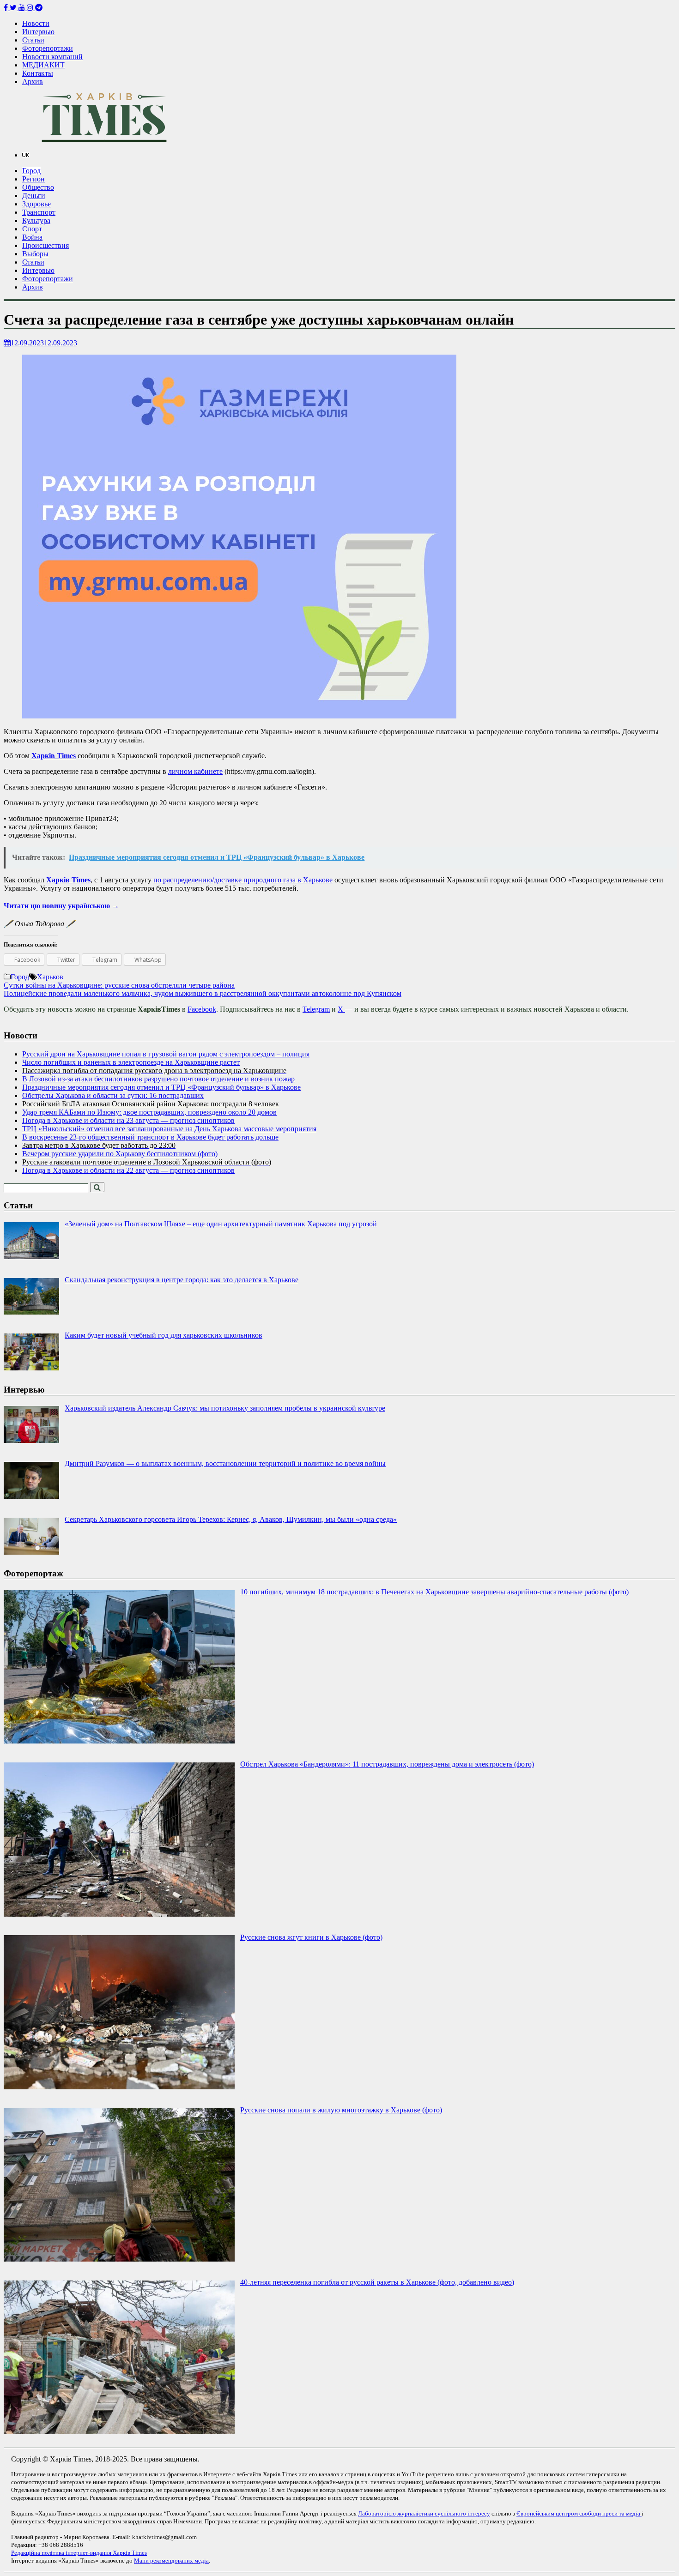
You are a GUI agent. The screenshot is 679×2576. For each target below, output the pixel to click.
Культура (36, 220)
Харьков (50, 977)
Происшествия (45, 245)
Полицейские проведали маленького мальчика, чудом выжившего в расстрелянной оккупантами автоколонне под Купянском (203, 993)
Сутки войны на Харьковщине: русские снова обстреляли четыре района (119, 985)
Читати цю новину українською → (61, 906)
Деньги (34, 196)
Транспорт (39, 212)
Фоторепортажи (48, 48)
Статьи (33, 40)
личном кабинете (195, 771)
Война (32, 237)
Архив (33, 81)
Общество (38, 187)
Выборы (35, 254)
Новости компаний (52, 57)
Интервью (38, 32)
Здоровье (36, 204)
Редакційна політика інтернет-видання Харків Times (79, 2553)
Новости (36, 23)
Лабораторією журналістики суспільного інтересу (424, 2513)
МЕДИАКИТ (43, 65)
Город (31, 171)
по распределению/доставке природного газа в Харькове (243, 880)
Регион (33, 179)
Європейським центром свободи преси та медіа (579, 2513)
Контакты (38, 73)
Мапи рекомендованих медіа (171, 2561)
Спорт (32, 229)
